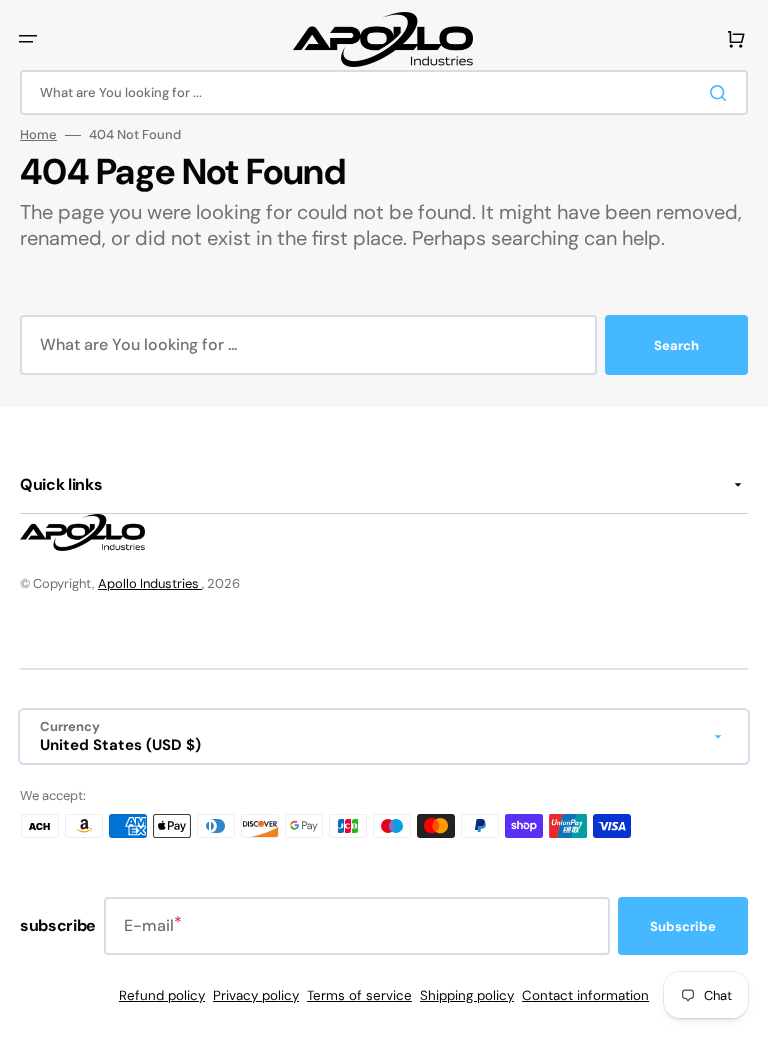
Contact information (585, 995)
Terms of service (359, 995)
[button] (28, 39)
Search (676, 345)
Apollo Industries (150, 583)
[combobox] (384, 92)
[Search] (722, 93)
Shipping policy (467, 995)
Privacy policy (256, 995)
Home (38, 135)
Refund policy (162, 995)
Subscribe (683, 926)
